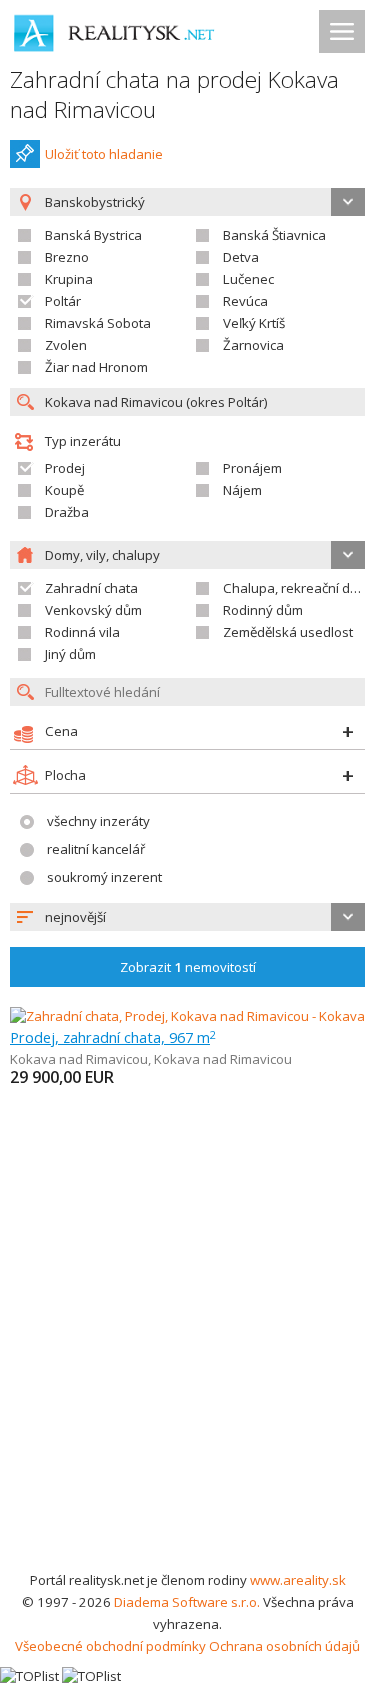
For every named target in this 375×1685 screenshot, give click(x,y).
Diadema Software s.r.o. (187, 1602)
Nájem (242, 490)
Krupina (69, 279)
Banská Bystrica (93, 235)
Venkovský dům (93, 610)
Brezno (67, 257)
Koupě (64, 490)
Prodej (65, 468)
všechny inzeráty (98, 821)
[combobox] (187, 917)
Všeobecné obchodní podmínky (110, 1646)
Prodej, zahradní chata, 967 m (113, 1037)
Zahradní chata (91, 588)
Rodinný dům (263, 610)
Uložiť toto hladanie (104, 154)
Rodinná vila (82, 632)
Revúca (245, 301)
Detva (241, 257)
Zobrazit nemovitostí (188, 967)
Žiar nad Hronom (96, 367)
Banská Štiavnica (274, 235)
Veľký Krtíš (254, 323)
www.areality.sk (298, 1580)
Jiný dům (70, 654)
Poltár (63, 301)
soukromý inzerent (104, 877)
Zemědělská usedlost (288, 632)
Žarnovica (253, 345)
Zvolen (66, 345)
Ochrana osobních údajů (284, 1646)
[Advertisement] (187, 1371)
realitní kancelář (96, 849)
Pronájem (252, 468)
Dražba (67, 512)
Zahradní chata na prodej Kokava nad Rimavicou (174, 94)
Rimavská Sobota (98, 323)
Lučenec (248, 279)
